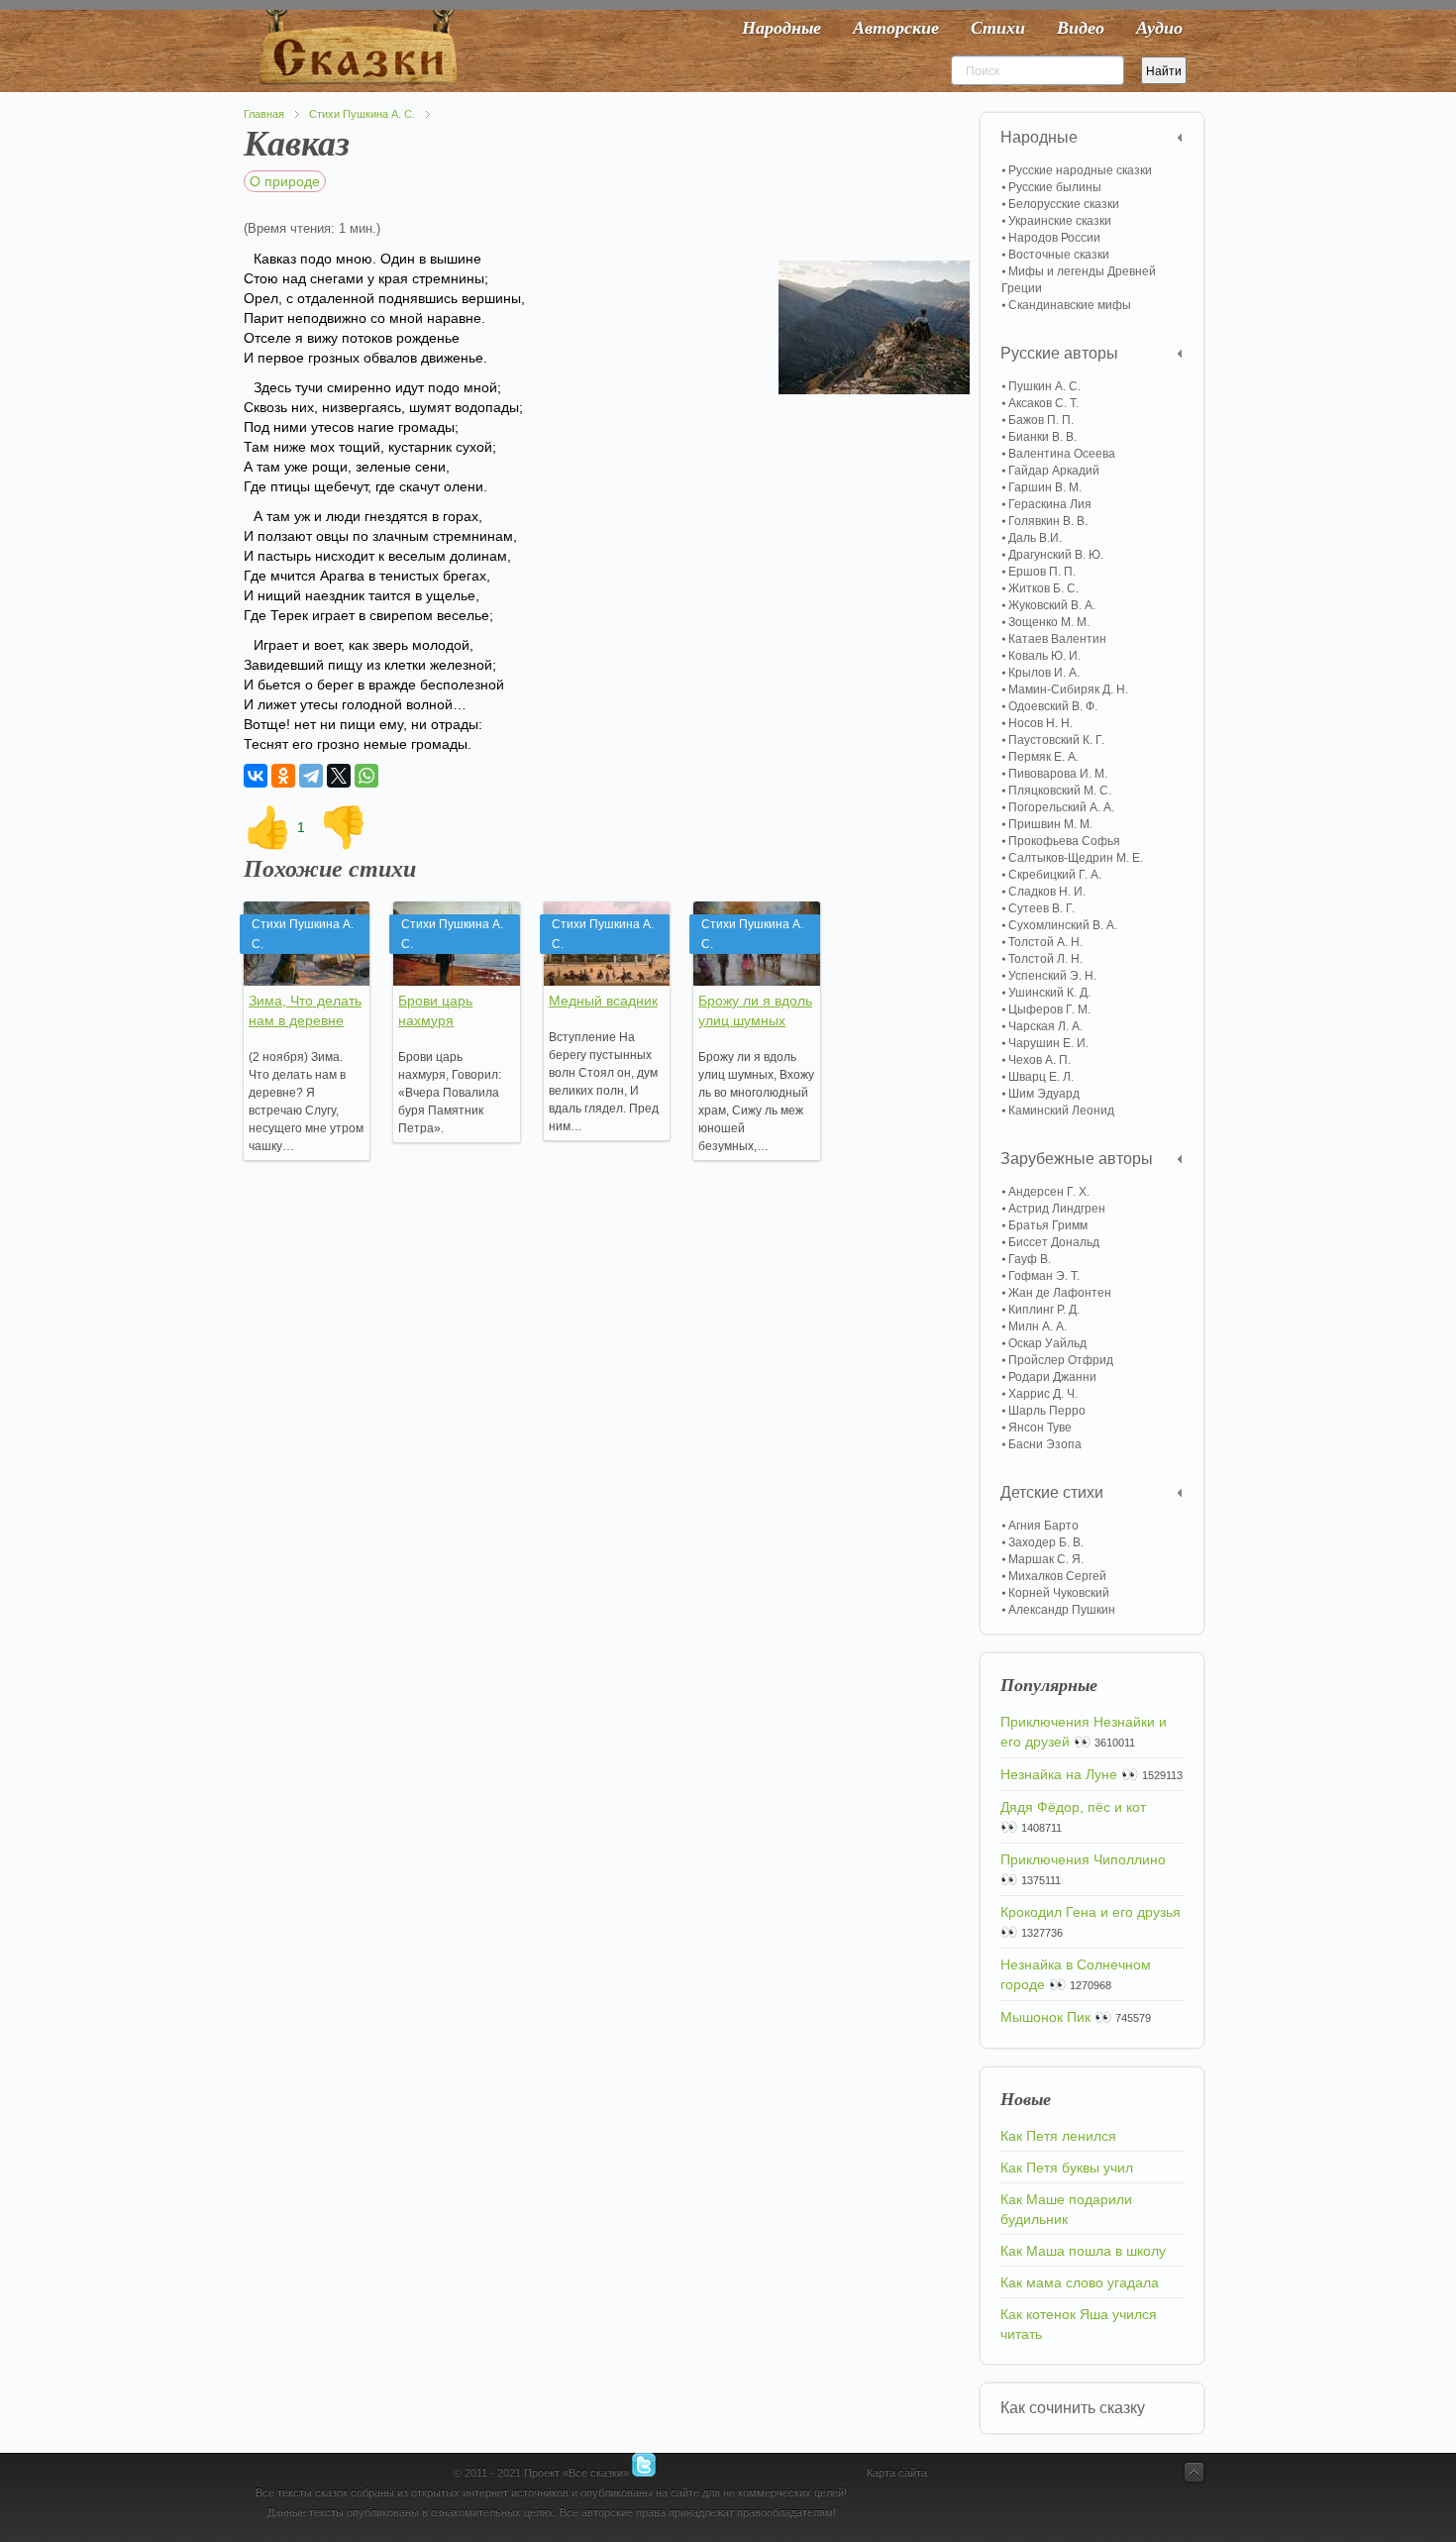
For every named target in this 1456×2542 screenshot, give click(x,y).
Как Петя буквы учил (1067, 2168)
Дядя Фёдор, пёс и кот (1073, 1807)
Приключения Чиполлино (1083, 1859)
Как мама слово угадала (1080, 2282)
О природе (285, 181)
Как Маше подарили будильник (1066, 2209)
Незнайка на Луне (1059, 1774)
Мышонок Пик (1045, 2017)
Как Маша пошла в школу (1083, 2251)
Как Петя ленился (1058, 2136)
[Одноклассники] (283, 776)
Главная (264, 114)
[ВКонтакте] (256, 776)
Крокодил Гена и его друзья (1091, 1912)
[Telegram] (311, 776)
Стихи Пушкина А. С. (362, 114)
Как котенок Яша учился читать (1079, 2324)
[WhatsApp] (366, 776)
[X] (339, 776)
